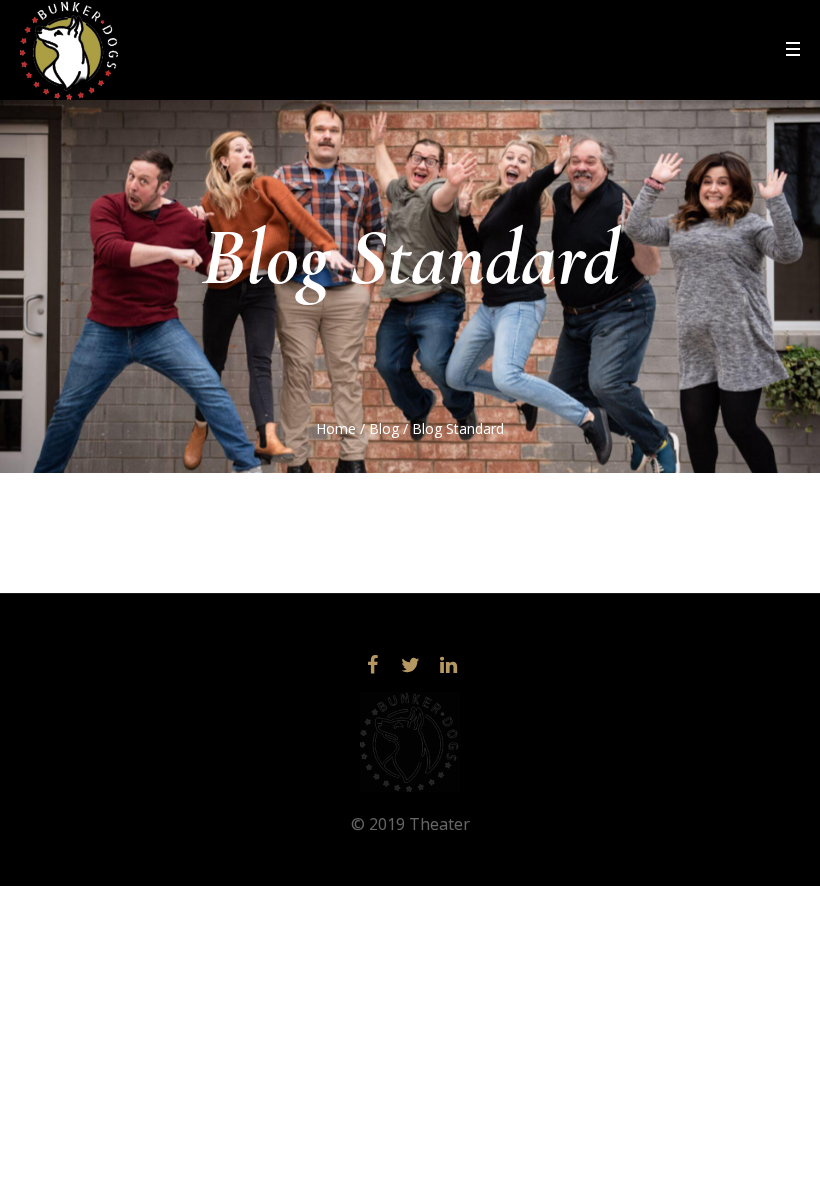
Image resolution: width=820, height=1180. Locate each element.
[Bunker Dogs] (410, 742)
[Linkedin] (448, 665)
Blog (384, 428)
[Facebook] (372, 665)
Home (336, 428)
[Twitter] (410, 665)
